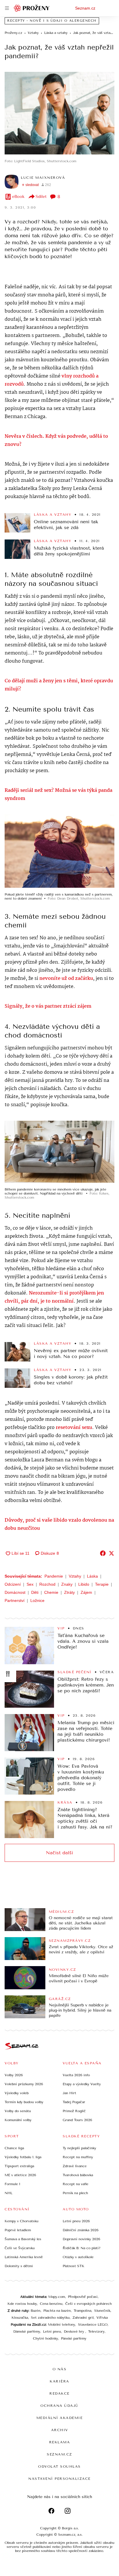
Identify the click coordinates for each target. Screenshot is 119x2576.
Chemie (51, 1592)
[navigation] (7, 8)
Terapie (102, 1584)
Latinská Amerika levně (24, 2257)
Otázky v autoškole (78, 2257)
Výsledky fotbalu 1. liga (23, 2157)
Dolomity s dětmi (19, 2266)
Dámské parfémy (27, 2331)
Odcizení (13, 1584)
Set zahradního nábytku (50, 2318)
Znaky (67, 1584)
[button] (59, 113)
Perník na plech (75, 2193)
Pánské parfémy (74, 2338)
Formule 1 (12, 2184)
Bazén (36, 2311)
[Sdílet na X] (111, 1553)
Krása (65, 1802)
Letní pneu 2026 (76, 2221)
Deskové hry (75, 2331)
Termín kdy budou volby (24, 2102)
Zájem (86, 1592)
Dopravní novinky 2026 (81, 2239)
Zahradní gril (83, 2318)
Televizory (96, 2331)
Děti (35, 1592)
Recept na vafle (76, 2184)
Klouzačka (20, 2318)
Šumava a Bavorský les (23, 2239)
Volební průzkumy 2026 (24, 2084)
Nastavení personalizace (59, 2479)
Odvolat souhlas (59, 2466)
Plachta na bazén (57, 2311)
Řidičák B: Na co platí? (82, 2248)
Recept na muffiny (78, 2157)
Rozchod (47, 1584)
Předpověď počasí (83, 2297)
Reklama (60, 2442)
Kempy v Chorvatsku (22, 2221)
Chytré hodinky (45, 2338)
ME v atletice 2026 (20, 2175)
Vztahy (75, 1576)
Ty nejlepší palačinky (79, 2148)
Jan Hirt (69, 2093)
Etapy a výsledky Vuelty (82, 2084)
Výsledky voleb (17, 2093)
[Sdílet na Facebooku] (103, 1553)
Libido (84, 1584)
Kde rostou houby (22, 2304)
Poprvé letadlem (18, 2230)
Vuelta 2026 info (76, 2075)
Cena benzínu (51, 2304)
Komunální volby (18, 2120)
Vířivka (102, 2318)
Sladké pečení (75, 1672)
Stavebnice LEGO (93, 2325)
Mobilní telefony (62, 2325)
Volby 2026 (14, 2075)
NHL (9, 2193)
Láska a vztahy (53, 515)
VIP (61, 1628)
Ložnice (37, 1600)
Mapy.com (57, 2297)
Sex (30, 1584)
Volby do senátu (18, 2111)
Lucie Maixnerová (43, 178)
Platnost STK (74, 2266)
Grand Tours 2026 (77, 2120)
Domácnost (15, 1592)
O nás (60, 2369)
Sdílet (41, 197)
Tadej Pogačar (74, 2102)
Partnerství (15, 1600)
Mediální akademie (60, 2418)
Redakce (59, 2393)
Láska (92, 1576)
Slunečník (102, 2311)
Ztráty (69, 1592)
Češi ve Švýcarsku (20, 2248)
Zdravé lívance (75, 2166)
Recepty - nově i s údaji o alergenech (52, 21)
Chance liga (14, 2148)
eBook (18, 197)
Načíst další (59, 1853)
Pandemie (54, 1576)
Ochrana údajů (59, 2406)
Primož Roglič (74, 2111)
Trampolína (82, 2311)
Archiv (60, 2430)
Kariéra (59, 2381)
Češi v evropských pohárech (89, 2304)
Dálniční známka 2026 (81, 2230)
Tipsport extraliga (19, 2166)
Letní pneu (52, 2331)
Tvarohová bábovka (78, 2175)
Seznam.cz (85, 8)
